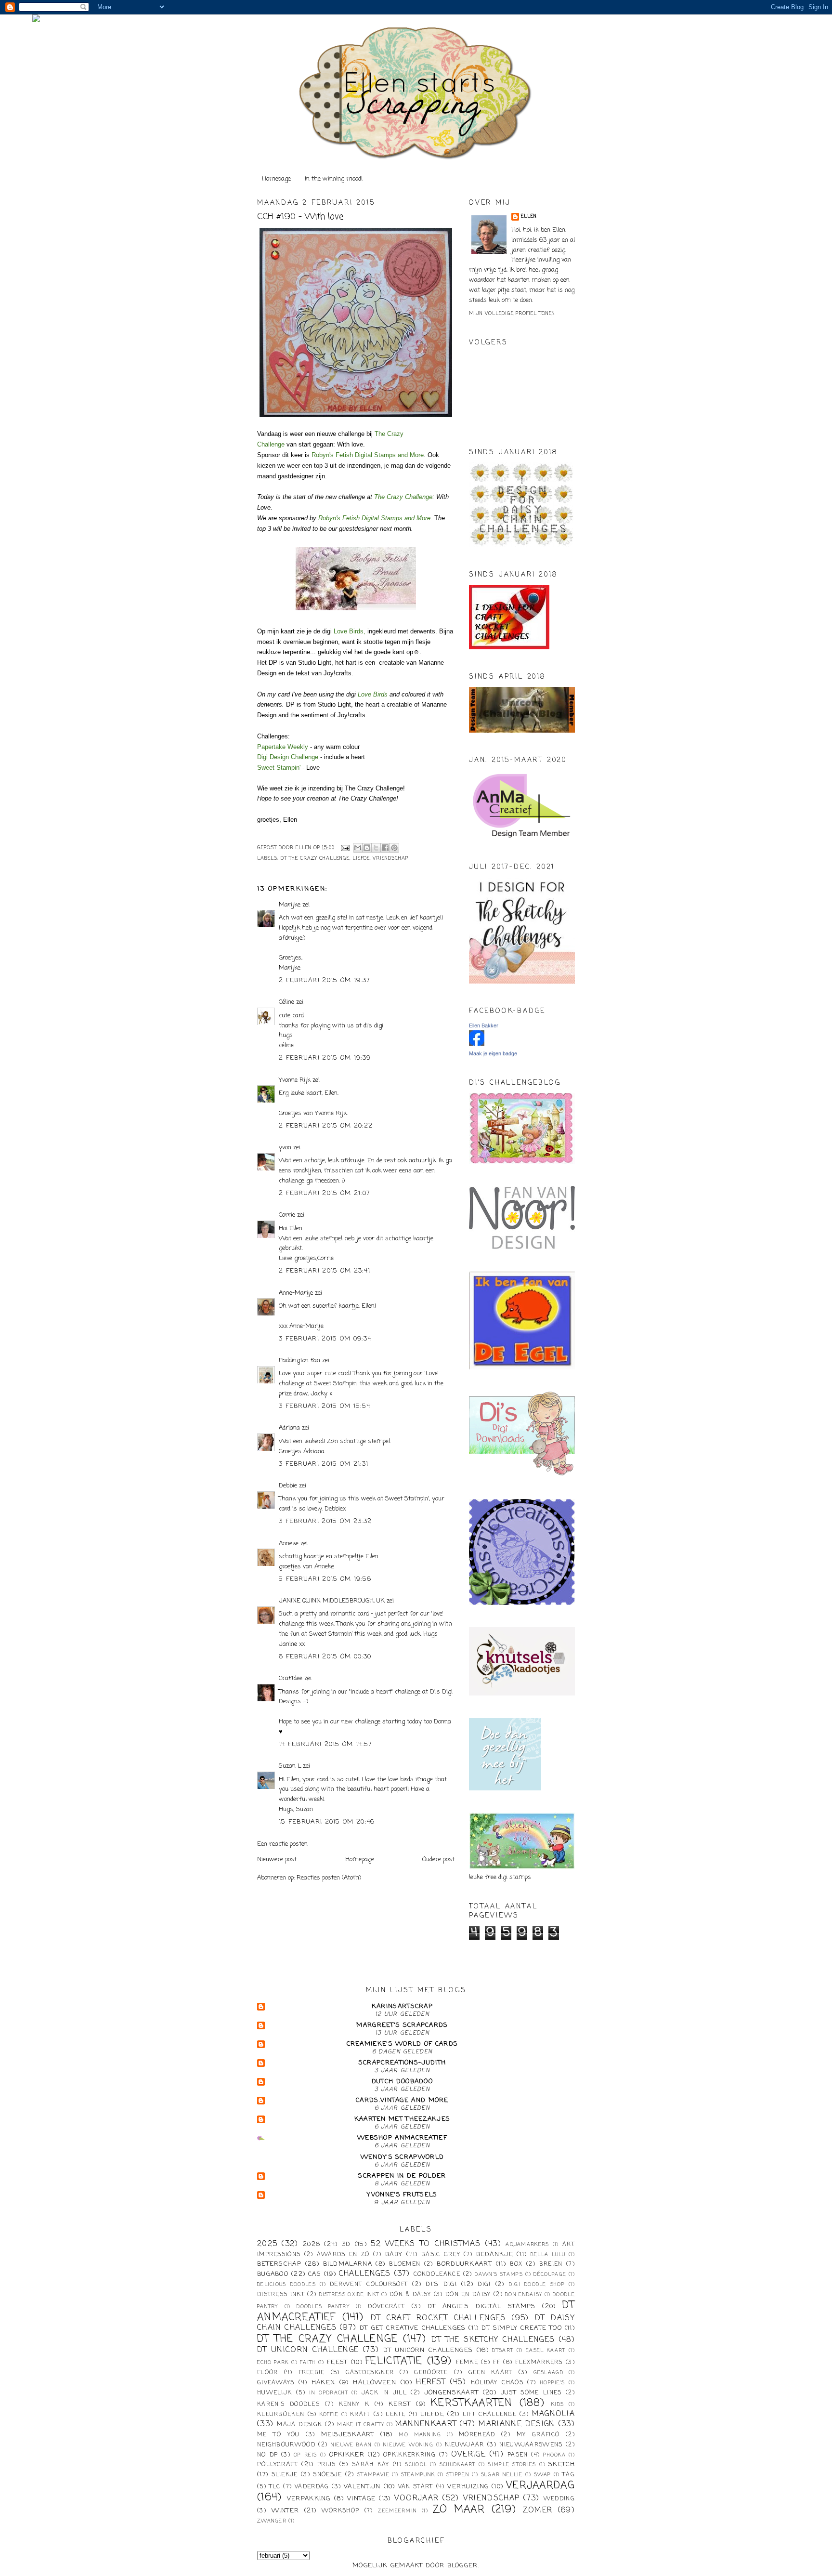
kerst (400, 2404)
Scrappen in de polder (402, 2176)
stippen (458, 2475)
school (416, 2465)
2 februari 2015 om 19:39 (325, 1058)
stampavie (373, 2475)
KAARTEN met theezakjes (403, 2119)
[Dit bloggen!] (367, 848)
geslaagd (548, 2373)
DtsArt (503, 2351)
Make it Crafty (361, 2425)
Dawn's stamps (499, 2274)
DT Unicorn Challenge (308, 2350)
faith (308, 2363)
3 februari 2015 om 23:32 (325, 1521)
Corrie (287, 1215)
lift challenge (490, 2415)
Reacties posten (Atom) (329, 1878)
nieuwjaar (465, 2445)
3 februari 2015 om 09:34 (325, 1339)
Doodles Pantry (323, 2307)
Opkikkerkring (409, 2455)
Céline (286, 1002)
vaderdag (312, 2487)
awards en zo (343, 2255)
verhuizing (468, 2487)
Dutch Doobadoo (402, 2082)
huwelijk (274, 2393)
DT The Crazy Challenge (315, 859)
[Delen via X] (376, 848)
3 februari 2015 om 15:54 (325, 1406)
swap (542, 2475)
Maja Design (299, 2425)
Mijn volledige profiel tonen (512, 314)
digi (484, 2285)
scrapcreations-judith (402, 2063)
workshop (340, 2511)
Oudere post (438, 1860)
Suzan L (290, 1766)
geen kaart (491, 2373)
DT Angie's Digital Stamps (482, 2307)
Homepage (276, 179)
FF (497, 2363)
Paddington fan (299, 1360)
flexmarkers (539, 2363)
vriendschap (390, 859)
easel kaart (546, 2351)
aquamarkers (527, 2245)
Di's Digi (441, 2284)
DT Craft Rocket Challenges (438, 2318)
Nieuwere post (277, 1860)
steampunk (418, 2475)
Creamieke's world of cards (403, 2044)
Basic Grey (441, 2255)
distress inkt (281, 2295)
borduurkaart (464, 2264)
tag (569, 2475)
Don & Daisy (410, 2295)
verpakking (309, 2499)
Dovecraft (386, 2307)
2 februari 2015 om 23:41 (325, 1271)
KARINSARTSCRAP (402, 2006)
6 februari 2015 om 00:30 (325, 1657)
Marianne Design (517, 2424)
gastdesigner (370, 2373)
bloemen (405, 2264)
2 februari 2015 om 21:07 (324, 1193)
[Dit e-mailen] (358, 848)
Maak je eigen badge (493, 1053)
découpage (550, 2274)
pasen (518, 2455)
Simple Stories (512, 2465)
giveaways (276, 2383)
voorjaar (416, 2498)
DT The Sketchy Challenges (493, 2340)
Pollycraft (278, 2464)
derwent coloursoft (369, 2285)
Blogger (463, 2566)
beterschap (279, 2264)
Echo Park (273, 2363)
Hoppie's (552, 2383)
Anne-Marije (296, 1293)
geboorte (431, 2373)
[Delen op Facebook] (385, 848)
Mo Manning (420, 2435)
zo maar (459, 2510)
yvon (285, 1148)
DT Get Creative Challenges (413, 2328)
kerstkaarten (472, 2403)
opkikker (347, 2455)
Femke (467, 2363)
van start (416, 2487)
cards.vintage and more (402, 2100)
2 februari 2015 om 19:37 (324, 980)
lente (396, 2415)
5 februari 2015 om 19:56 (325, 1579)
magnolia (553, 2414)
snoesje (327, 2475)
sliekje (285, 2475)
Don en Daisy (468, 2295)
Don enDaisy (524, 2295)
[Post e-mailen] (345, 848)
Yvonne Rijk (295, 1080)
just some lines (531, 2393)
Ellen (529, 217)
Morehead (477, 2435)
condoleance (437, 2274)
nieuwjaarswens (531, 2445)
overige (468, 2455)
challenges (365, 2274)
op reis (305, 2455)
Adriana (289, 1428)
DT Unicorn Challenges (428, 2350)
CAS (315, 2274)
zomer (538, 2510)
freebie (312, 2373)
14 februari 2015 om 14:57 (325, 1744)
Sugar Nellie (502, 2475)
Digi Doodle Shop (537, 2285)
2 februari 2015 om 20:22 (326, 1126)
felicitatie (394, 2361)
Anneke (289, 1544)
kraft (360, 2415)
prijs (327, 2465)
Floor (268, 2373)
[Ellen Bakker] (477, 1044)
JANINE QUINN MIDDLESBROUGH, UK (332, 1601)
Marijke (291, 905)
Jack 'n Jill (384, 2393)
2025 (267, 2244)
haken (324, 2383)
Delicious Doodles (286, 2285)
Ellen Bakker (484, 1025)
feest (338, 2362)
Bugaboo (273, 2274)
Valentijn (362, 2487)
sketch (562, 2464)
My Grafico (538, 2435)
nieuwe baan (351, 2445)
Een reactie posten (282, 1844)
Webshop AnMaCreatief (402, 2138)
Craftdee (291, 1678)
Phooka (554, 2455)
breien (551, 2264)
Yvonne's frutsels (402, 2195)
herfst (431, 2382)
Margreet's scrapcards (402, 2025)
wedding (559, 2499)
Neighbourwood (286, 2445)
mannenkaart (426, 2424)
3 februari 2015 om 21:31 (324, 1464)
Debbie (288, 1486)
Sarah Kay (371, 2465)
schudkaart (458, 2465)
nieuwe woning (408, 2445)
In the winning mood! (334, 179)
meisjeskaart (348, 2435)
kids (558, 2405)
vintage (361, 2499)
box (516, 2264)
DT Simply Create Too (522, 2328)
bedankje (495, 2254)
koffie (329, 2415)
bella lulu (548, 2255)
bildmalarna (348, 2264)
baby (394, 2254)
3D (346, 2244)
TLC (275, 2487)
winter (286, 2511)
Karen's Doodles (288, 2405)
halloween (375, 2383)
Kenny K (354, 2405)
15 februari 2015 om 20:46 (327, 1822)
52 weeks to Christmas (426, 2244)
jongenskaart (452, 2393)
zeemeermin (397, 2511)
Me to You (279, 2435)
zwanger (272, 2521)
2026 (312, 2244)
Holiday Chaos (497, 2383)
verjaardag (540, 2486)
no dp (267, 2455)
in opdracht (329, 2393)
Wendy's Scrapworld (402, 2157)
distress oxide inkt (349, 2295)
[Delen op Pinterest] (394, 848)
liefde (361, 859)
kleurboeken (281, 2415)
